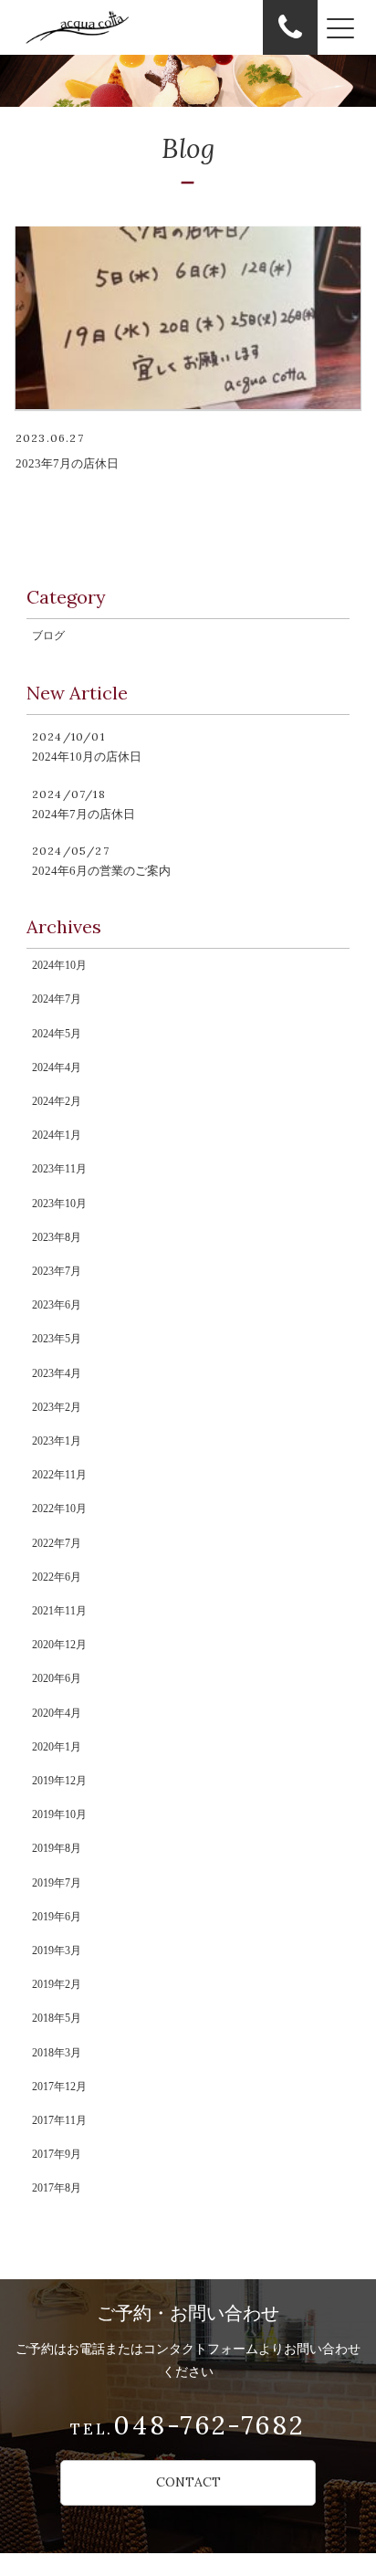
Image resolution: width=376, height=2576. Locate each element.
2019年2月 (57, 1984)
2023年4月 (57, 1373)
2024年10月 (59, 965)
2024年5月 (57, 1034)
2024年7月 (57, 999)
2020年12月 (59, 1645)
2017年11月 (59, 2120)
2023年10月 (59, 1204)
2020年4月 (57, 1713)
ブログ (48, 636)
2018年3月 (57, 2053)
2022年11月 (59, 1475)
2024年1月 (57, 1135)
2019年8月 (57, 1848)
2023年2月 (57, 1407)
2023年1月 (57, 1441)
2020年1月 (57, 1747)
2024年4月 (57, 1067)
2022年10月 (59, 1509)
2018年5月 (57, 2018)
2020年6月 (57, 1678)
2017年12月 (59, 2087)
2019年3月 (57, 1950)
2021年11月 (59, 1611)
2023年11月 (59, 1169)
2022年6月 (57, 1577)
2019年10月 (59, 1814)
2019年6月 (57, 1917)
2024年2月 (57, 1101)
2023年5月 (57, 1339)
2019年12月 (59, 1781)
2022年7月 (57, 1543)
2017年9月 (57, 2154)
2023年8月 (57, 1237)
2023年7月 (57, 1271)
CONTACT (188, 2482)
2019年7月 (57, 1883)
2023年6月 (57, 1305)
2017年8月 (57, 2188)
